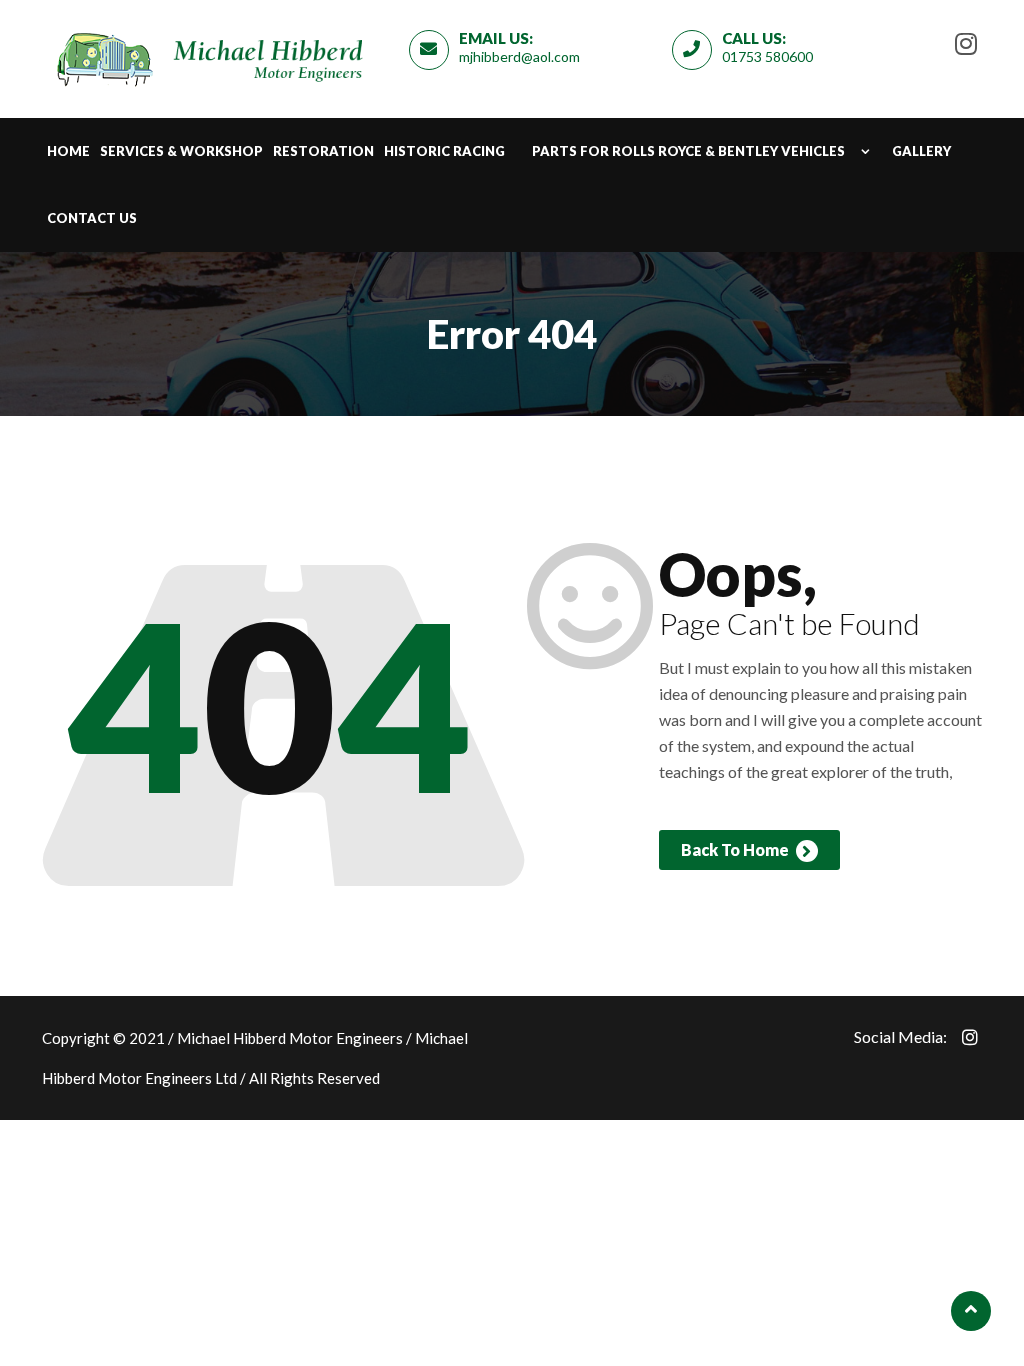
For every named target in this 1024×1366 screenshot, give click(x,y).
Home (68, 151)
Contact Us (92, 218)
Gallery (921, 151)
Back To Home (736, 849)
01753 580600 (767, 56)
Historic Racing (444, 151)
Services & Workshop (181, 151)
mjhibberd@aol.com (519, 56)
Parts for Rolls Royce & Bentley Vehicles (688, 151)
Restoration (323, 151)
